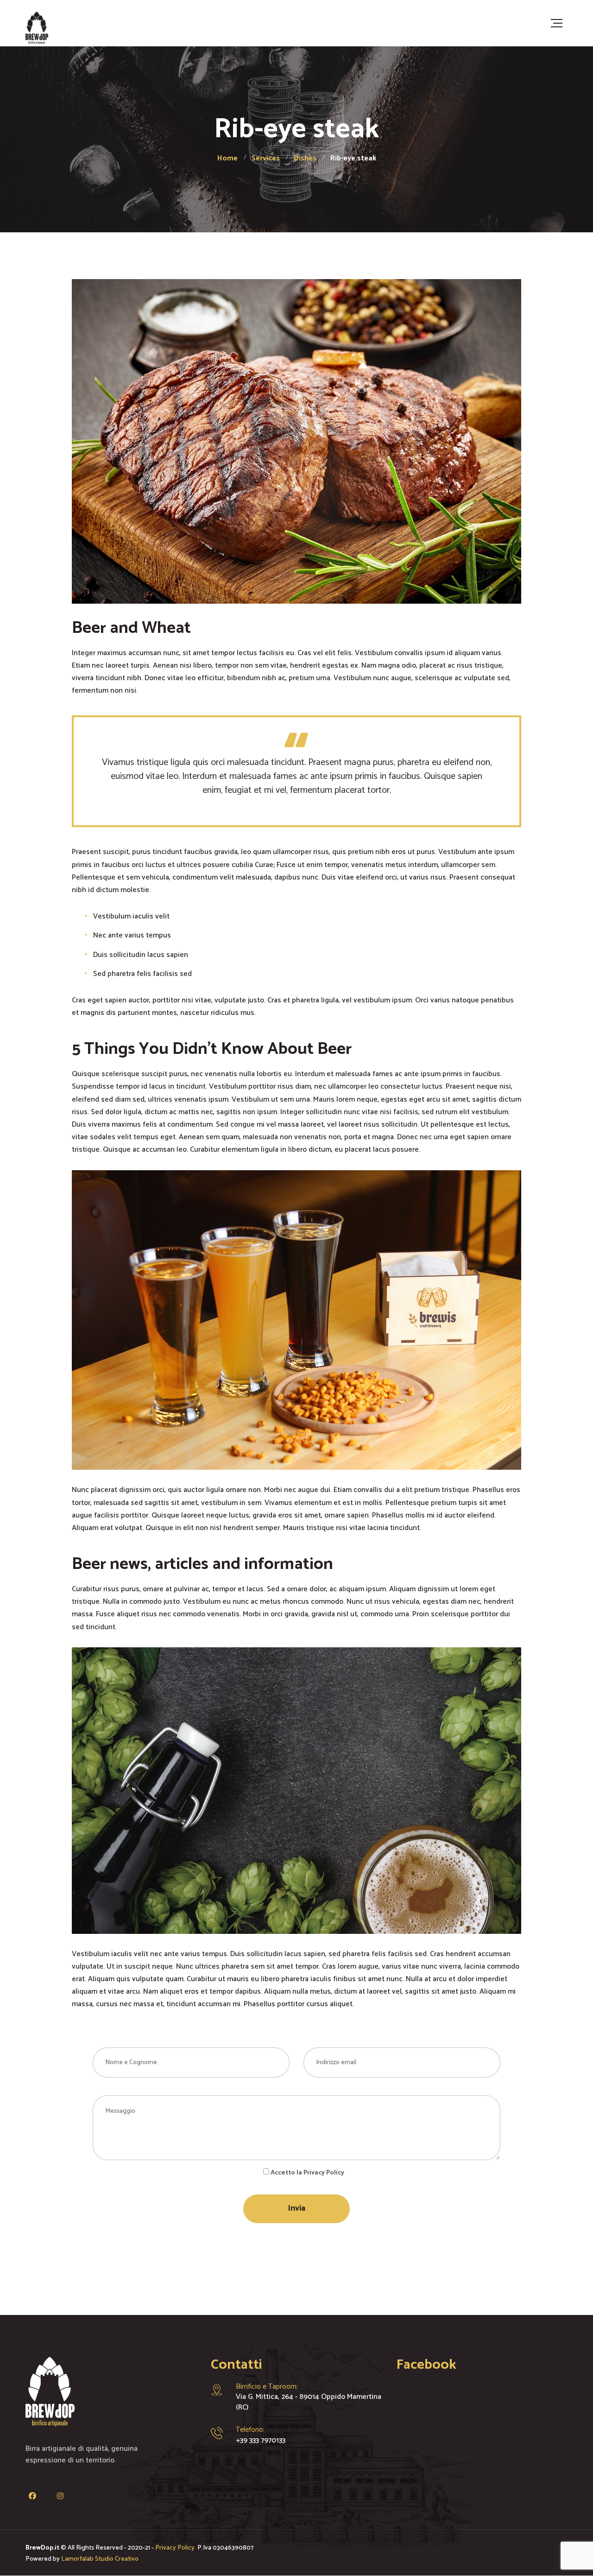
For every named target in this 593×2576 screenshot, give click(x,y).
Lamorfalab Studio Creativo (100, 2559)
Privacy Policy (176, 2548)
